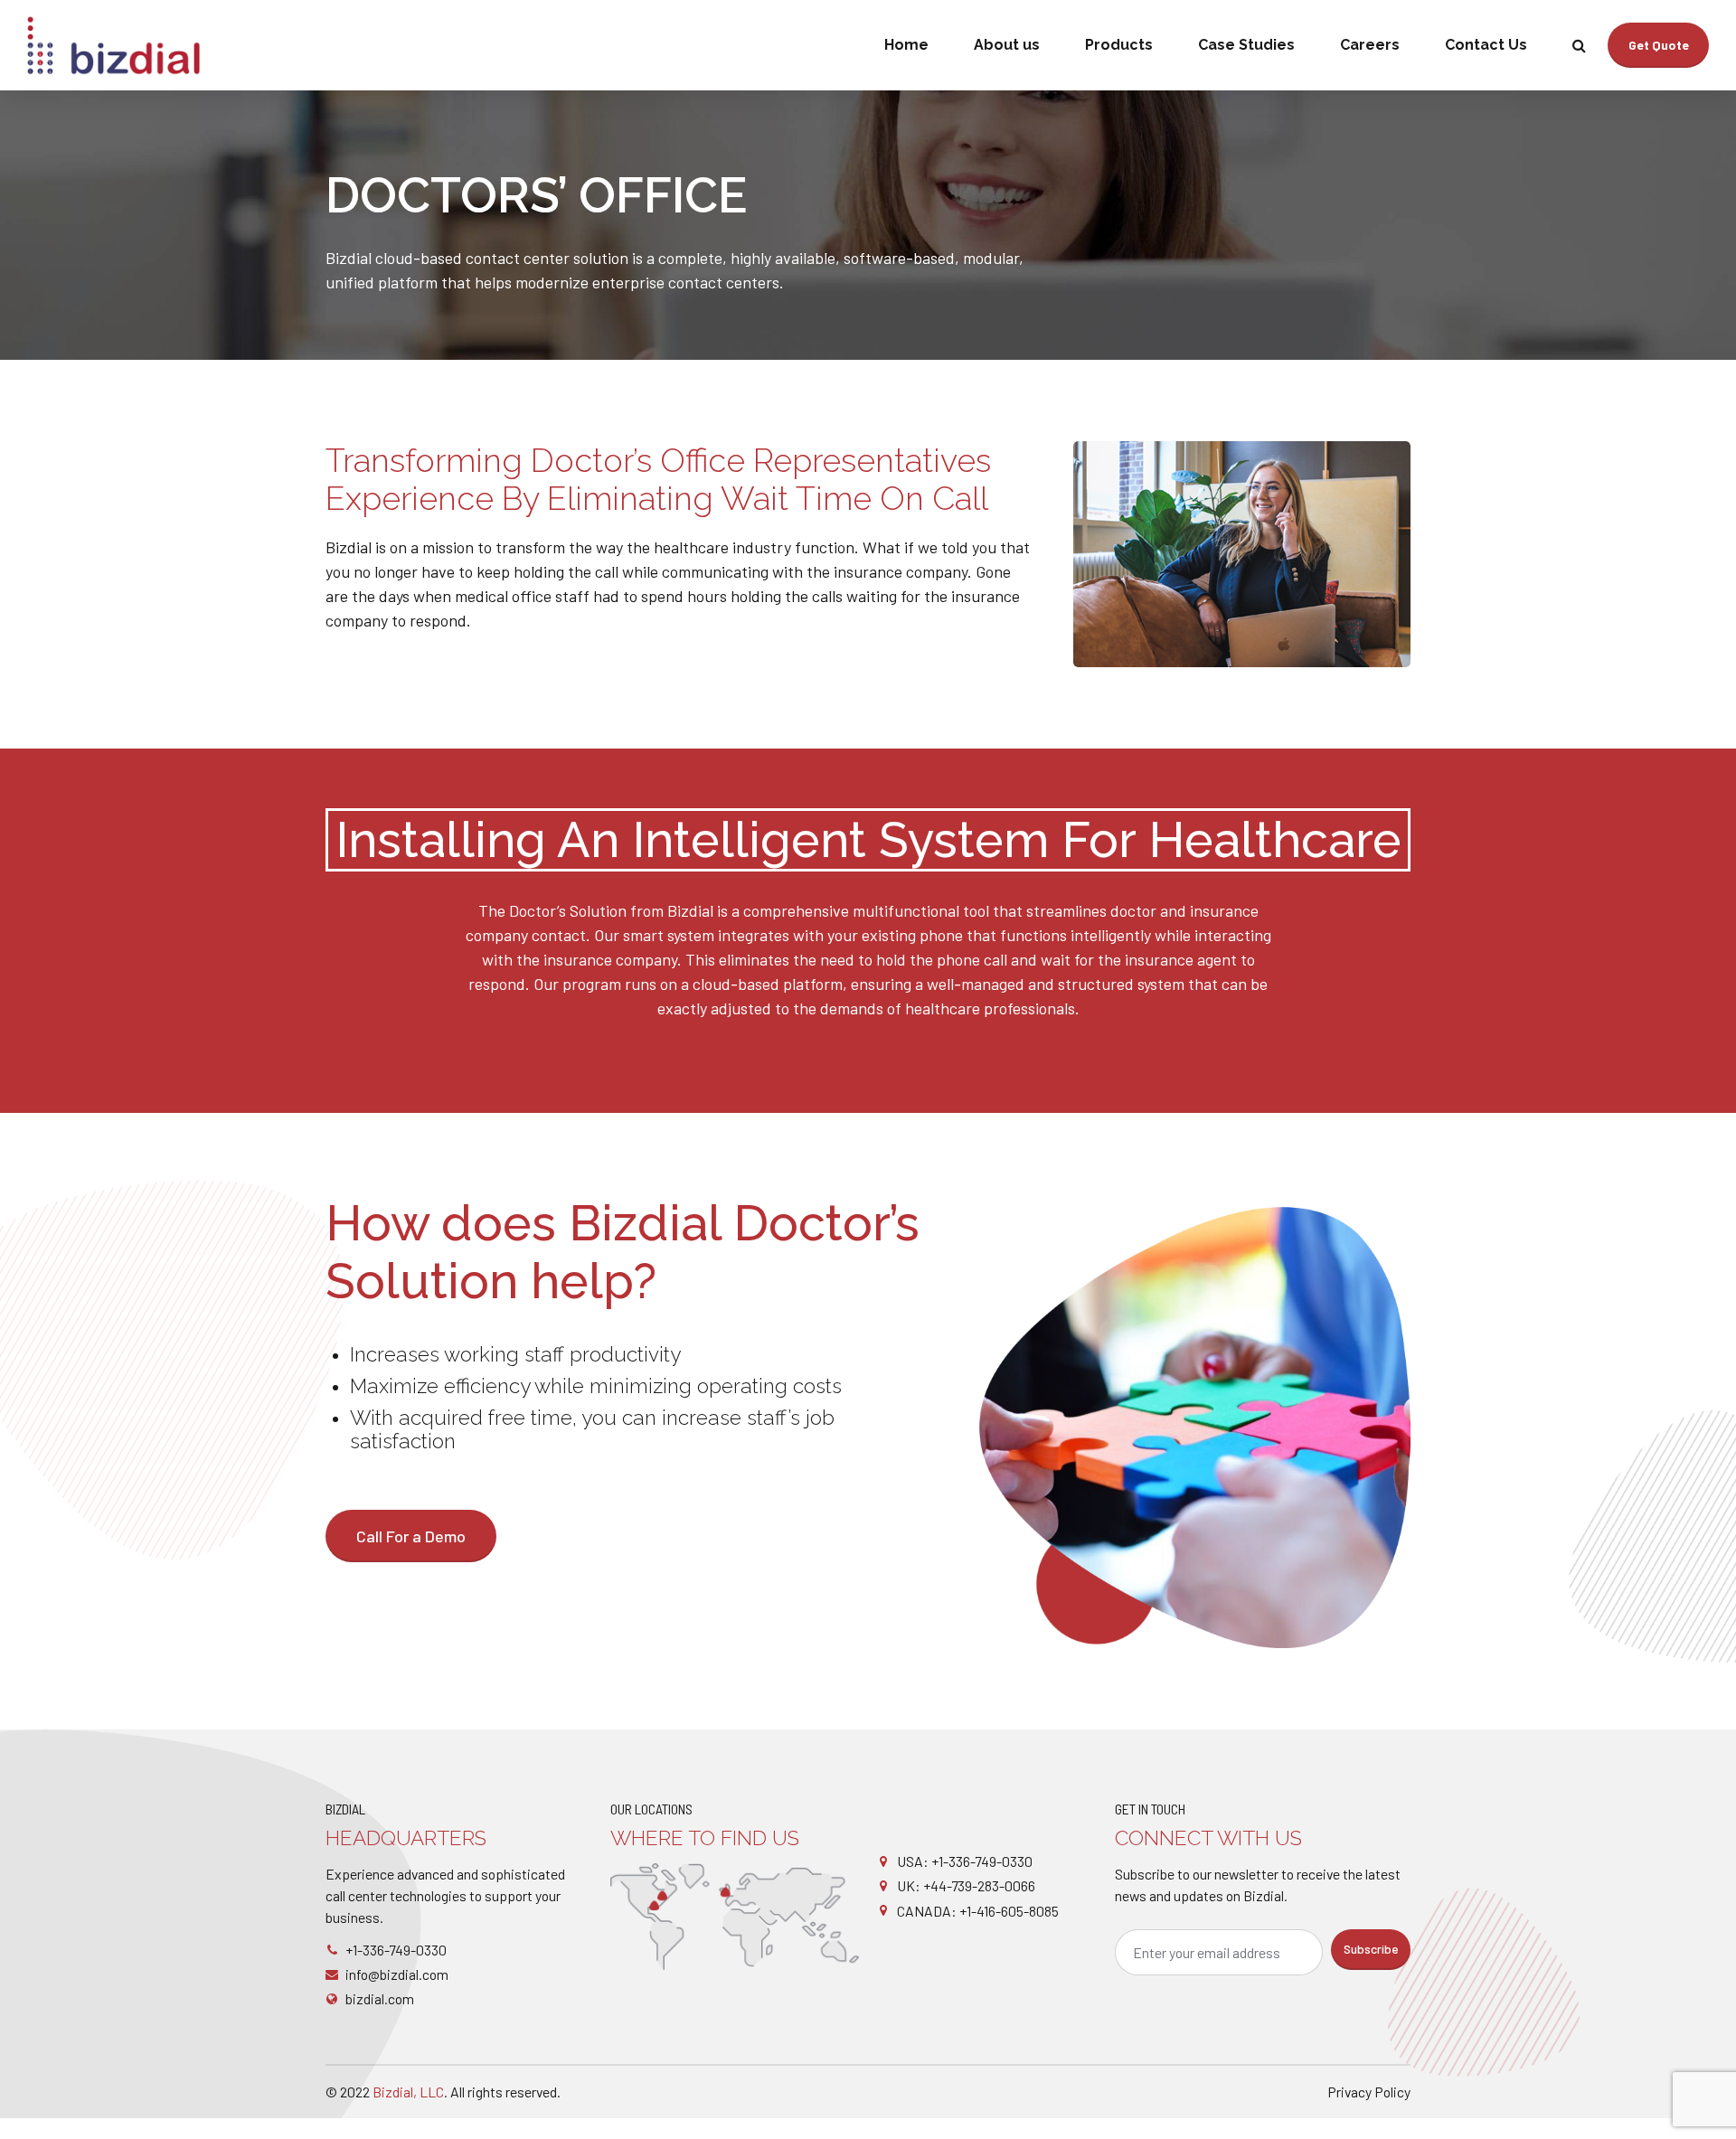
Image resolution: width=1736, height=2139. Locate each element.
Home (906, 45)
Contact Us (1486, 45)
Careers (1370, 45)
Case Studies (1246, 45)
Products (1119, 45)
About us (1007, 45)
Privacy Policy (1369, 2092)
